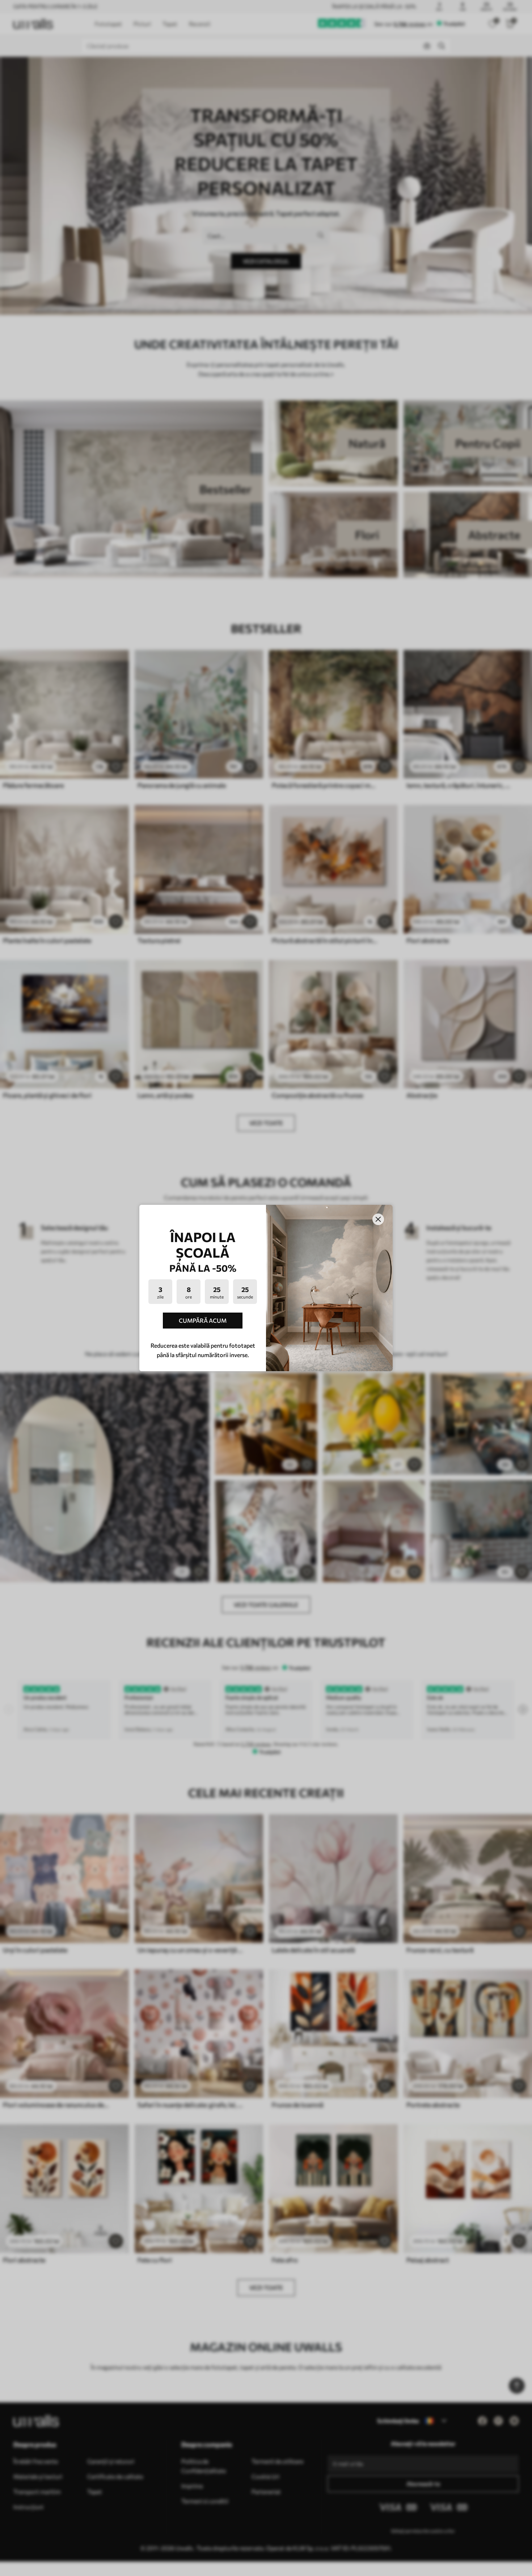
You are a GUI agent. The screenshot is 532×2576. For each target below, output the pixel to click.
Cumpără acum (203, 1320)
